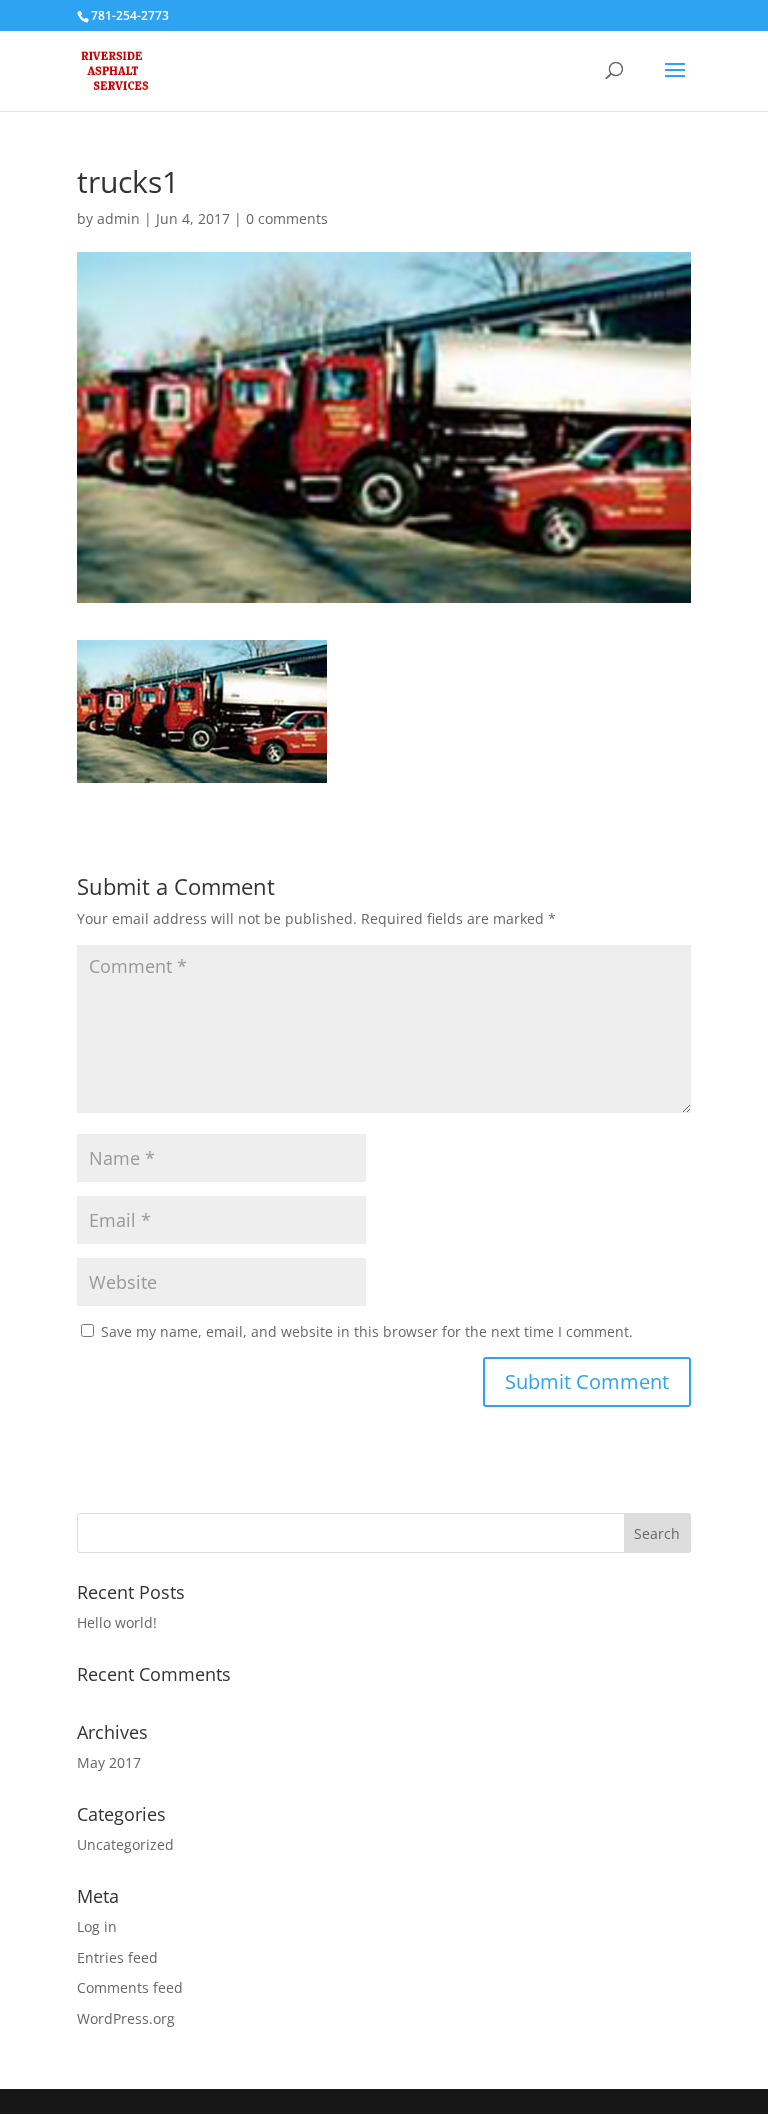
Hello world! (117, 1622)
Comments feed (130, 1987)
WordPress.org (126, 2018)
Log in (97, 1926)
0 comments (287, 218)
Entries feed (117, 1957)
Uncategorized (125, 1844)
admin (118, 218)
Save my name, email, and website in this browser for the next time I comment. (367, 1331)
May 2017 (109, 1762)
